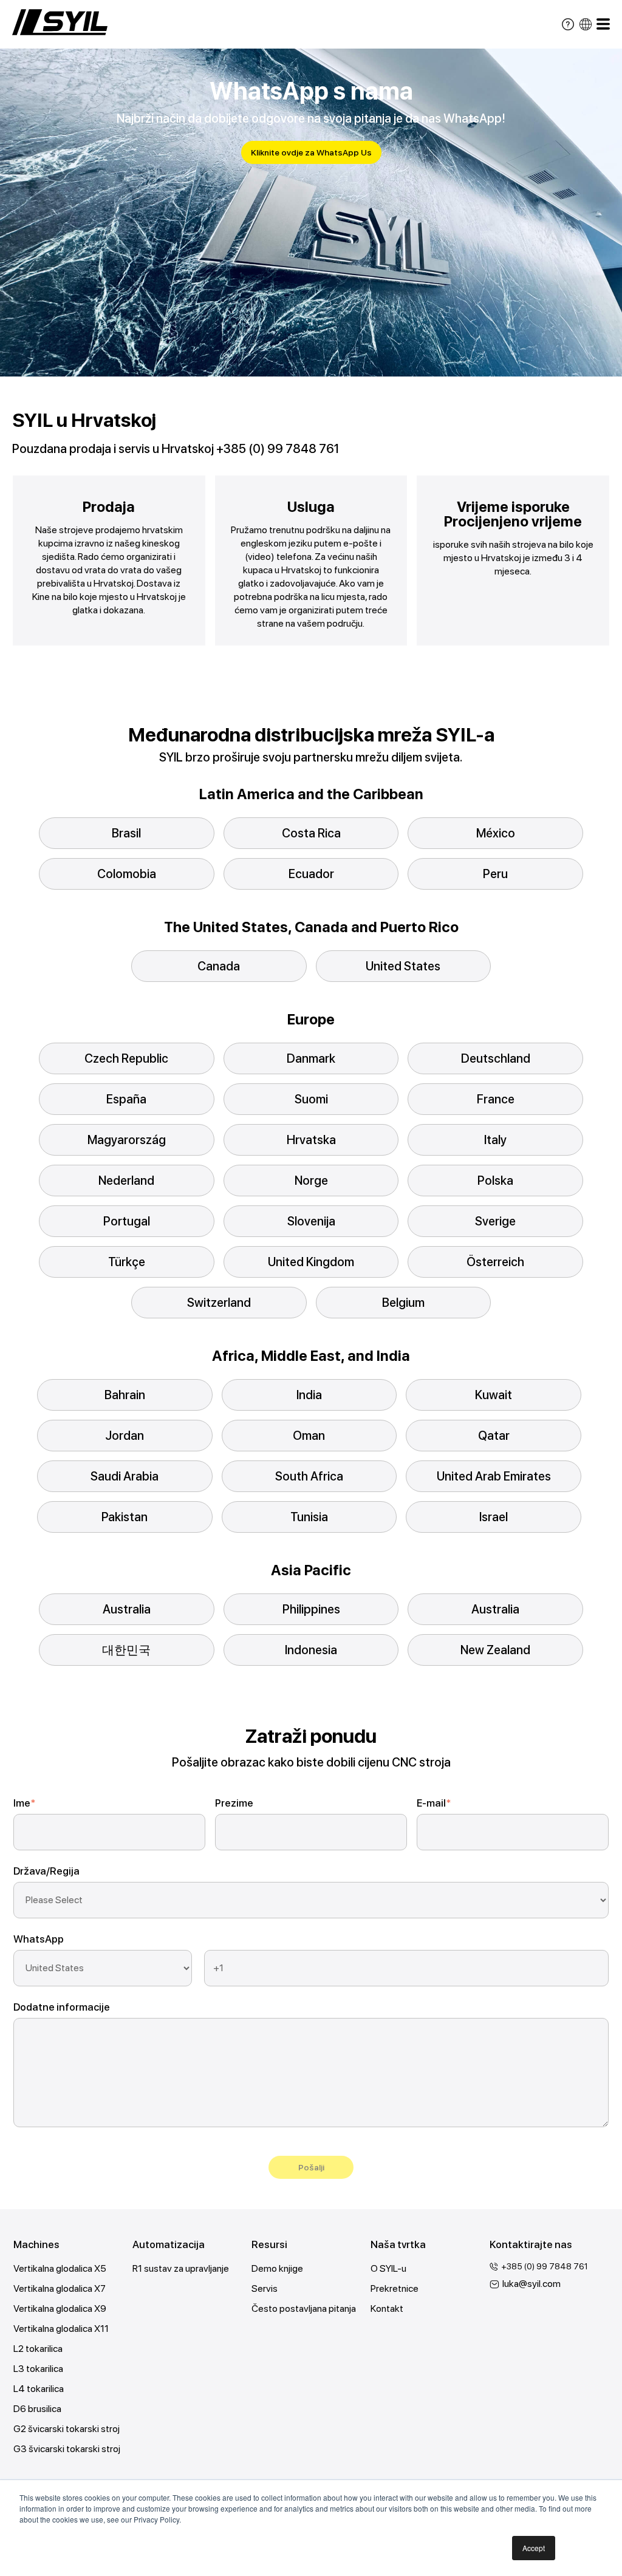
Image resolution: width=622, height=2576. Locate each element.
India (309, 1395)
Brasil (126, 833)
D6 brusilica (37, 2409)
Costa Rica (311, 833)
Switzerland (219, 1303)
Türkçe (127, 1262)
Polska (495, 1181)
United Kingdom (311, 1262)
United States (403, 966)
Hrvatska (311, 1140)
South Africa (309, 1476)
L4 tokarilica (39, 2389)
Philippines (311, 1609)
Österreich (495, 1262)
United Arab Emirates (494, 1476)
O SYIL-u (388, 2268)
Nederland (126, 1181)
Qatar (494, 1436)
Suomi (311, 1099)
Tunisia (309, 1517)
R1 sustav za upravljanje (181, 2268)
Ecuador (311, 874)
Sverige (495, 1221)
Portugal (127, 1221)
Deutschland (496, 1058)
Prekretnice (395, 2288)
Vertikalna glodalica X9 (60, 2309)
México (496, 833)
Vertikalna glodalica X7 (60, 2288)
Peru (495, 874)
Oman (309, 1436)
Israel (494, 1517)
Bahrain (125, 1395)
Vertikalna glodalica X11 (61, 2329)
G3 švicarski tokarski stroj (67, 2449)
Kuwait (494, 1395)
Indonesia (311, 1650)
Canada (219, 966)
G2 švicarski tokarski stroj (67, 2429)
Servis (265, 2288)
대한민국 (126, 1650)
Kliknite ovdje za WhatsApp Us (311, 152)
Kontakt (387, 2309)
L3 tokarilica (38, 2369)
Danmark (311, 1058)
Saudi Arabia (125, 1476)
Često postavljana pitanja (304, 2309)
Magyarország (127, 1140)
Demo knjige (277, 2268)
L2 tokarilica (38, 2349)
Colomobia (127, 874)
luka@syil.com (531, 2284)
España (126, 1099)
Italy (495, 1140)
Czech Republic (126, 1058)
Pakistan (125, 1517)
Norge (311, 1181)
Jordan (125, 1436)
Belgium (403, 1303)
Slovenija (311, 1221)
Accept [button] (534, 2548)
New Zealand (495, 1650)
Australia (127, 1609)
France (496, 1099)
